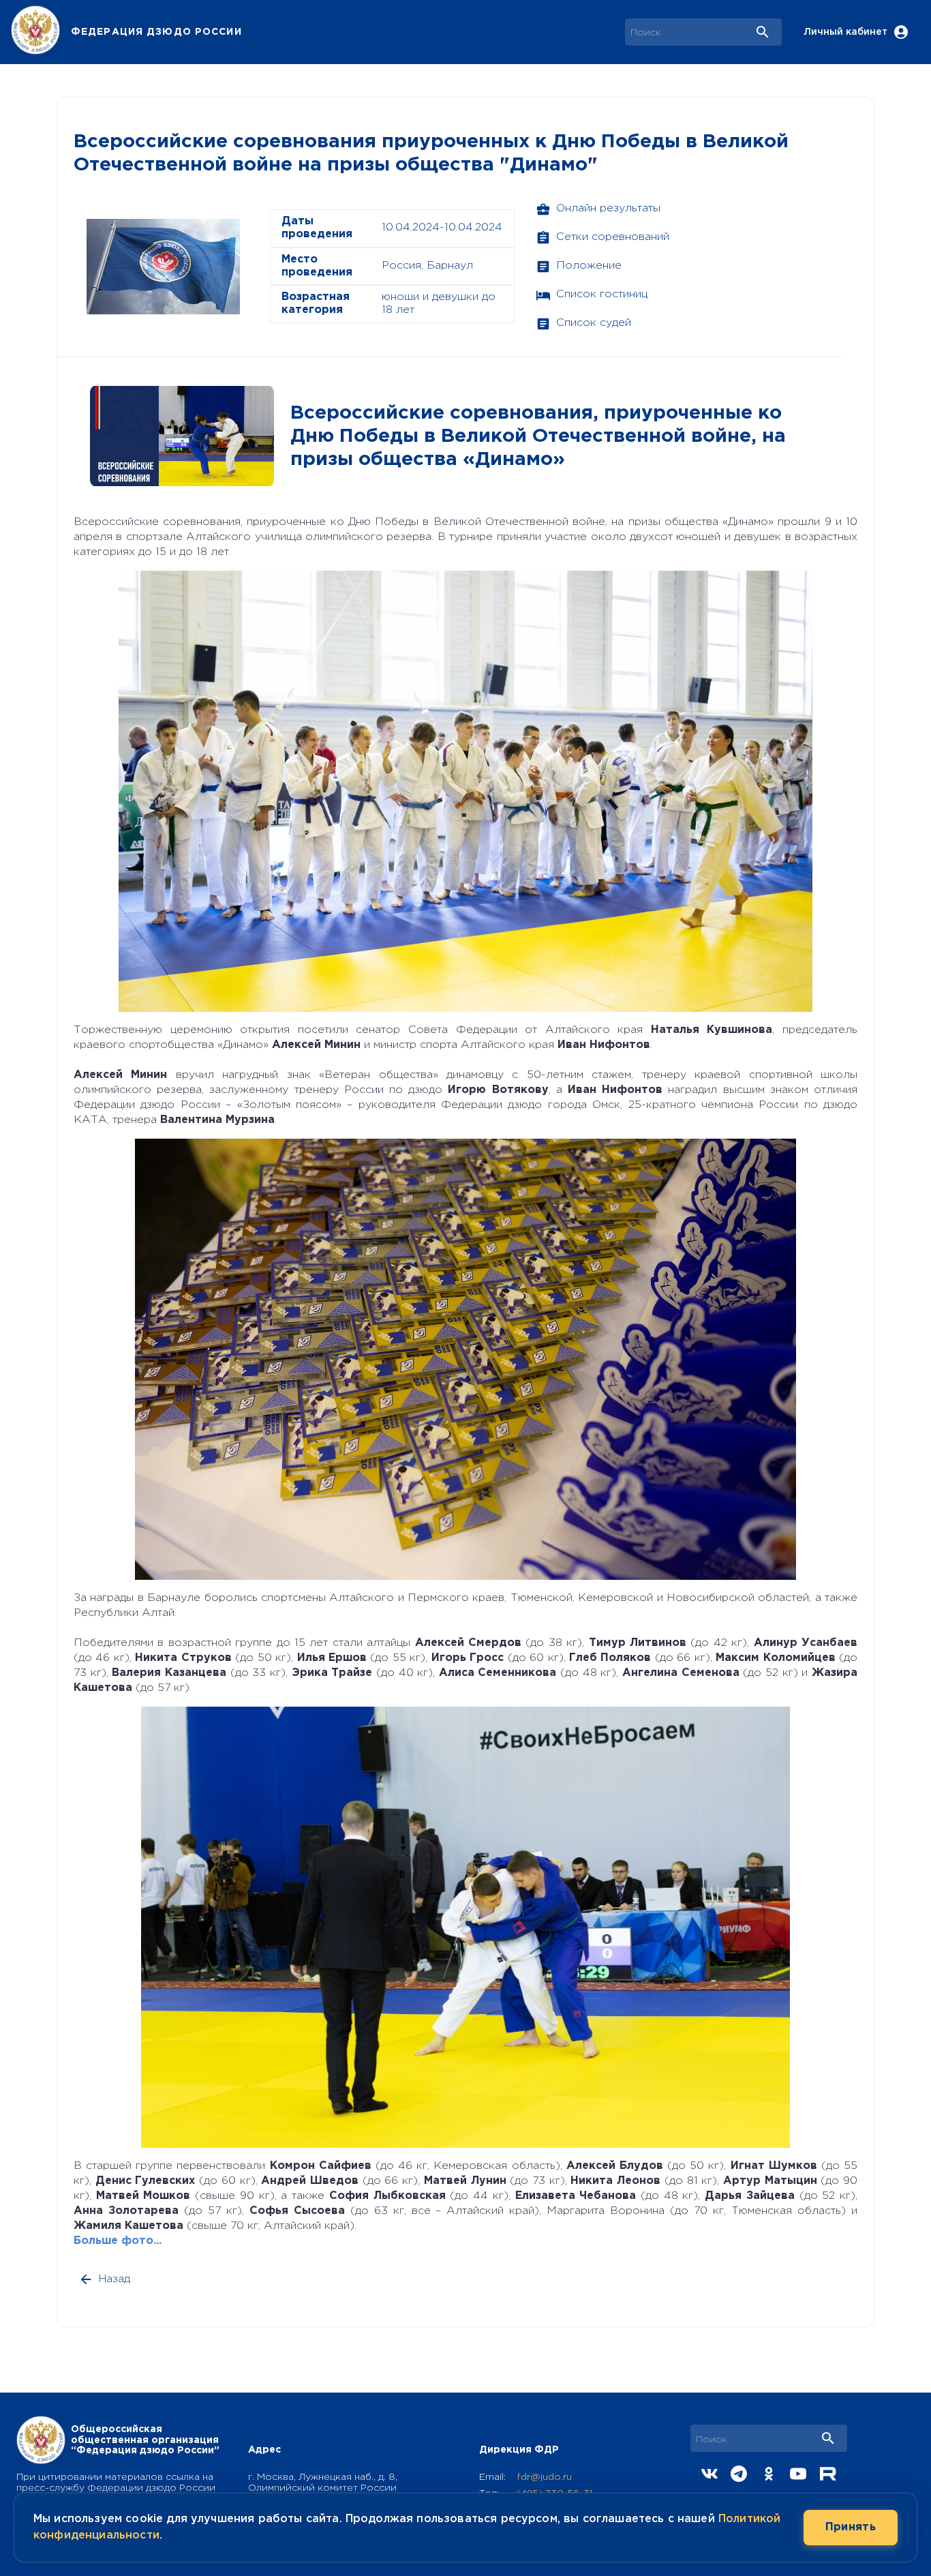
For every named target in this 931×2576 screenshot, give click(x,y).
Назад (115, 2279)
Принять (851, 2527)
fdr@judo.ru (544, 2477)
